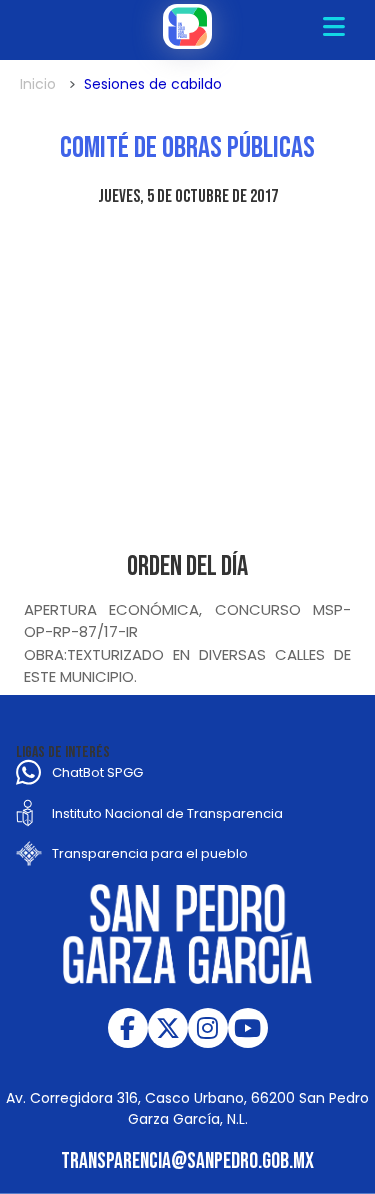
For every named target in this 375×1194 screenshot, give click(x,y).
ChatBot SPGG (97, 772)
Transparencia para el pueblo (150, 853)
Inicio (38, 84)
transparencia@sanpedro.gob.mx (187, 1161)
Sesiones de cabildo (153, 84)
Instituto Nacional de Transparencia (167, 813)
